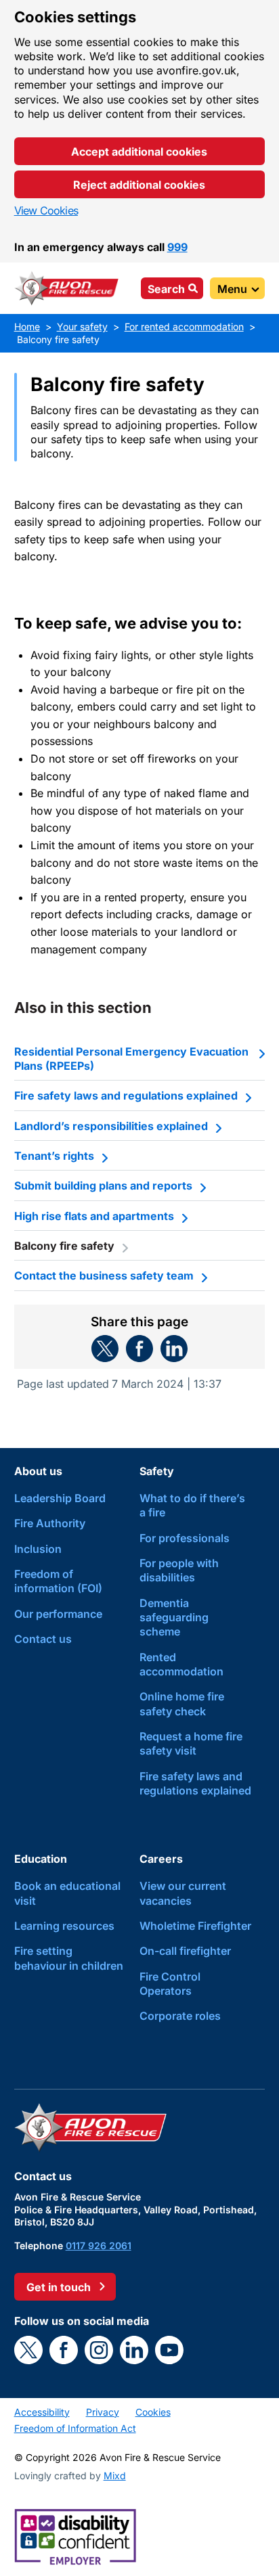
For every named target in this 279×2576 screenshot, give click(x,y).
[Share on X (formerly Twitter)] (105, 1349)
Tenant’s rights (54, 1156)
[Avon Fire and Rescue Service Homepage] (67, 288)
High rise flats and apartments (94, 1216)
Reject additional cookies (139, 185)
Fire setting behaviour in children (69, 1958)
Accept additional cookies (139, 152)
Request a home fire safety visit (191, 1743)
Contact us (43, 1639)
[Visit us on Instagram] (99, 2350)
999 (177, 247)
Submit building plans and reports (103, 1185)
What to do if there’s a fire (192, 1505)
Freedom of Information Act (75, 2428)
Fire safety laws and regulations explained (126, 1095)
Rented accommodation (181, 1664)
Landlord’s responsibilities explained (111, 1126)
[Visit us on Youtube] (169, 2350)
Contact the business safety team (104, 1275)
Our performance (58, 1614)
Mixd (115, 2476)
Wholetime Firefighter (195, 1926)
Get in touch (59, 2287)
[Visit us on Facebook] (64, 2350)
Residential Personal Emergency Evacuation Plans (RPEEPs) (131, 1059)
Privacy (103, 2412)
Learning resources (64, 1926)
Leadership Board (60, 1498)
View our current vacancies (183, 1893)
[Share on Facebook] (139, 1349)
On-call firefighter (185, 1951)
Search (166, 289)
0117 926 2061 (99, 2245)
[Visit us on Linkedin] (134, 2350)
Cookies (153, 2412)
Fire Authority (50, 1523)
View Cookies (46, 210)
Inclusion (38, 1549)
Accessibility (42, 2412)
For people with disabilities (179, 1570)
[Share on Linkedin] (174, 1349)
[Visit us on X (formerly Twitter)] (28, 2350)
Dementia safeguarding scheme (174, 1618)
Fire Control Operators (170, 1984)
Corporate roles (180, 2016)
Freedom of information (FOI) (58, 1581)
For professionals (185, 1538)
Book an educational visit (67, 1893)
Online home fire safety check (182, 1703)
